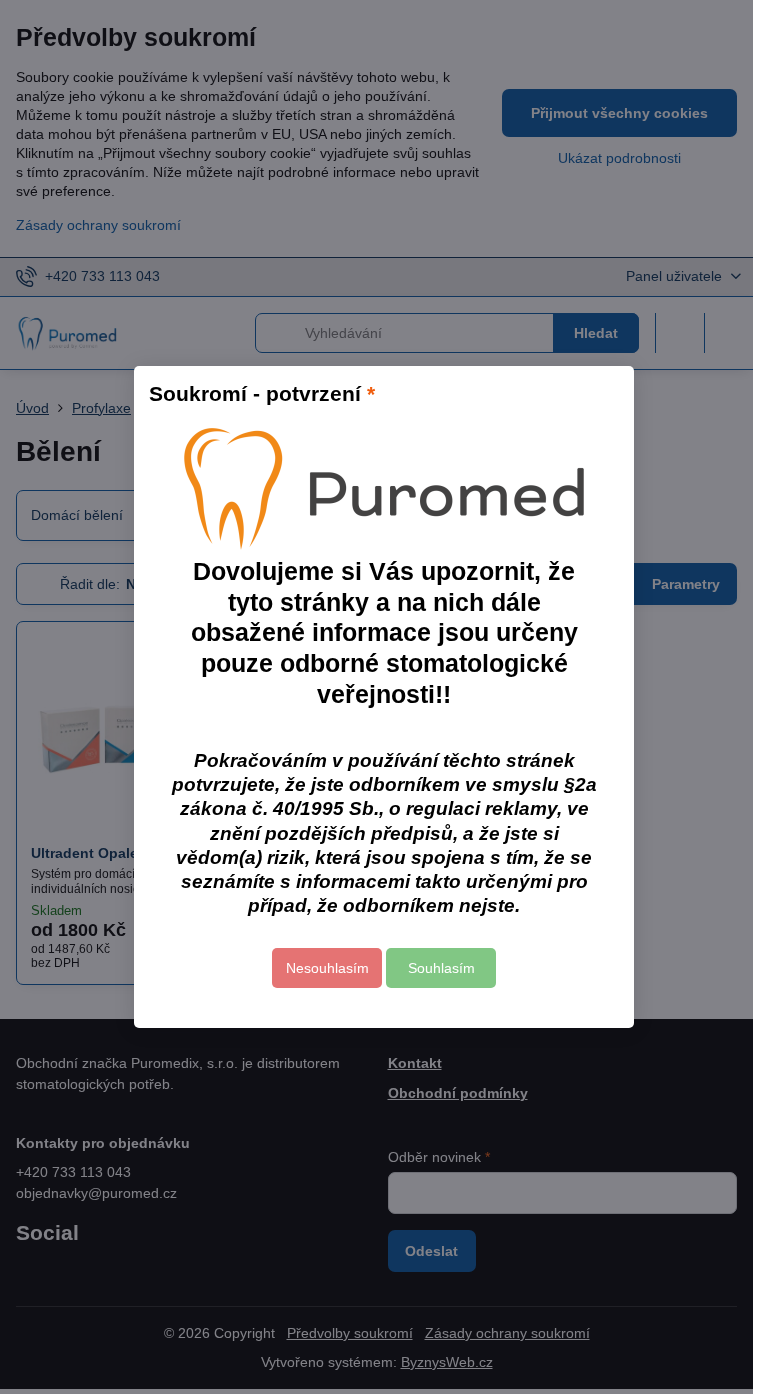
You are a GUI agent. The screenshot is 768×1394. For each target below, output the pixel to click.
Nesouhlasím (327, 968)
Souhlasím (441, 968)
